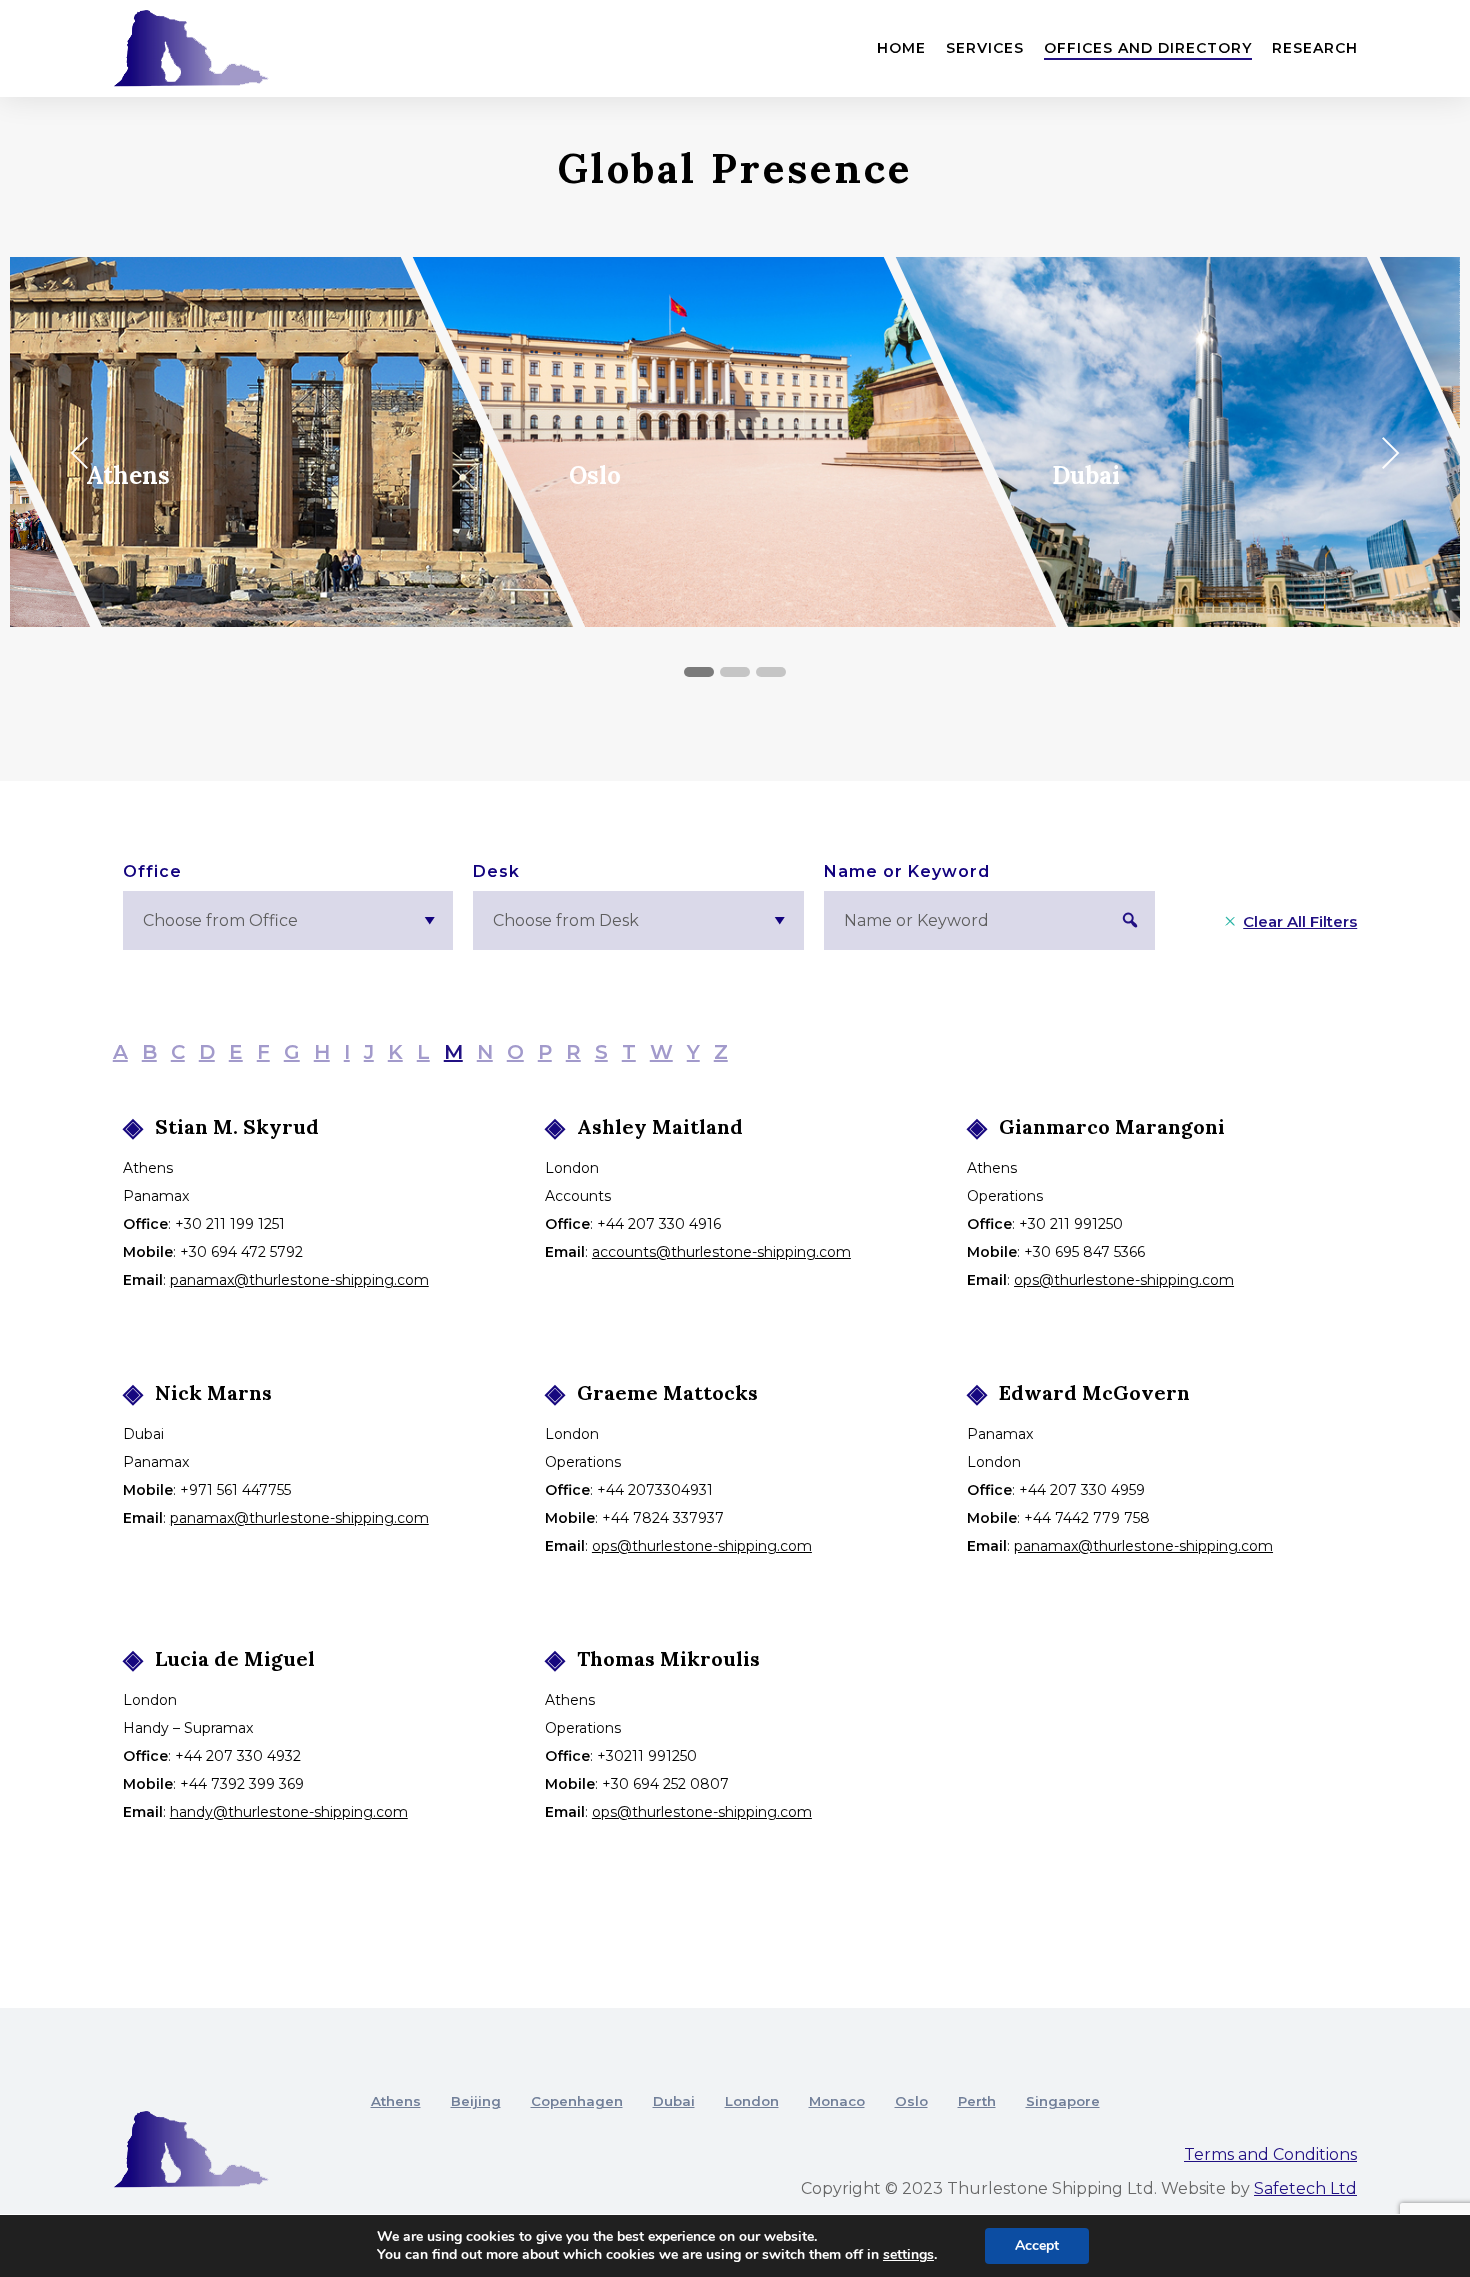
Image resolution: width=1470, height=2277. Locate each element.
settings (908, 2255)
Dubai (674, 2101)
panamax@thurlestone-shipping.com (299, 1280)
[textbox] (288, 920)
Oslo (911, 2101)
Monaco (837, 2101)
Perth (977, 2101)
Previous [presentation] (85, 456)
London (752, 2101)
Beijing (476, 2101)
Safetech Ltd (1305, 2188)
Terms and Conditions (1270, 2154)
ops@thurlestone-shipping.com (1124, 1280)
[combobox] (288, 920)
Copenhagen (577, 2101)
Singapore (1063, 2101)
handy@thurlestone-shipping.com (289, 1812)
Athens (396, 2101)
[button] (699, 673)
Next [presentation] (1395, 456)
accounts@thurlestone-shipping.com (721, 1252)
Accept (1037, 2245)
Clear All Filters (1300, 921)
